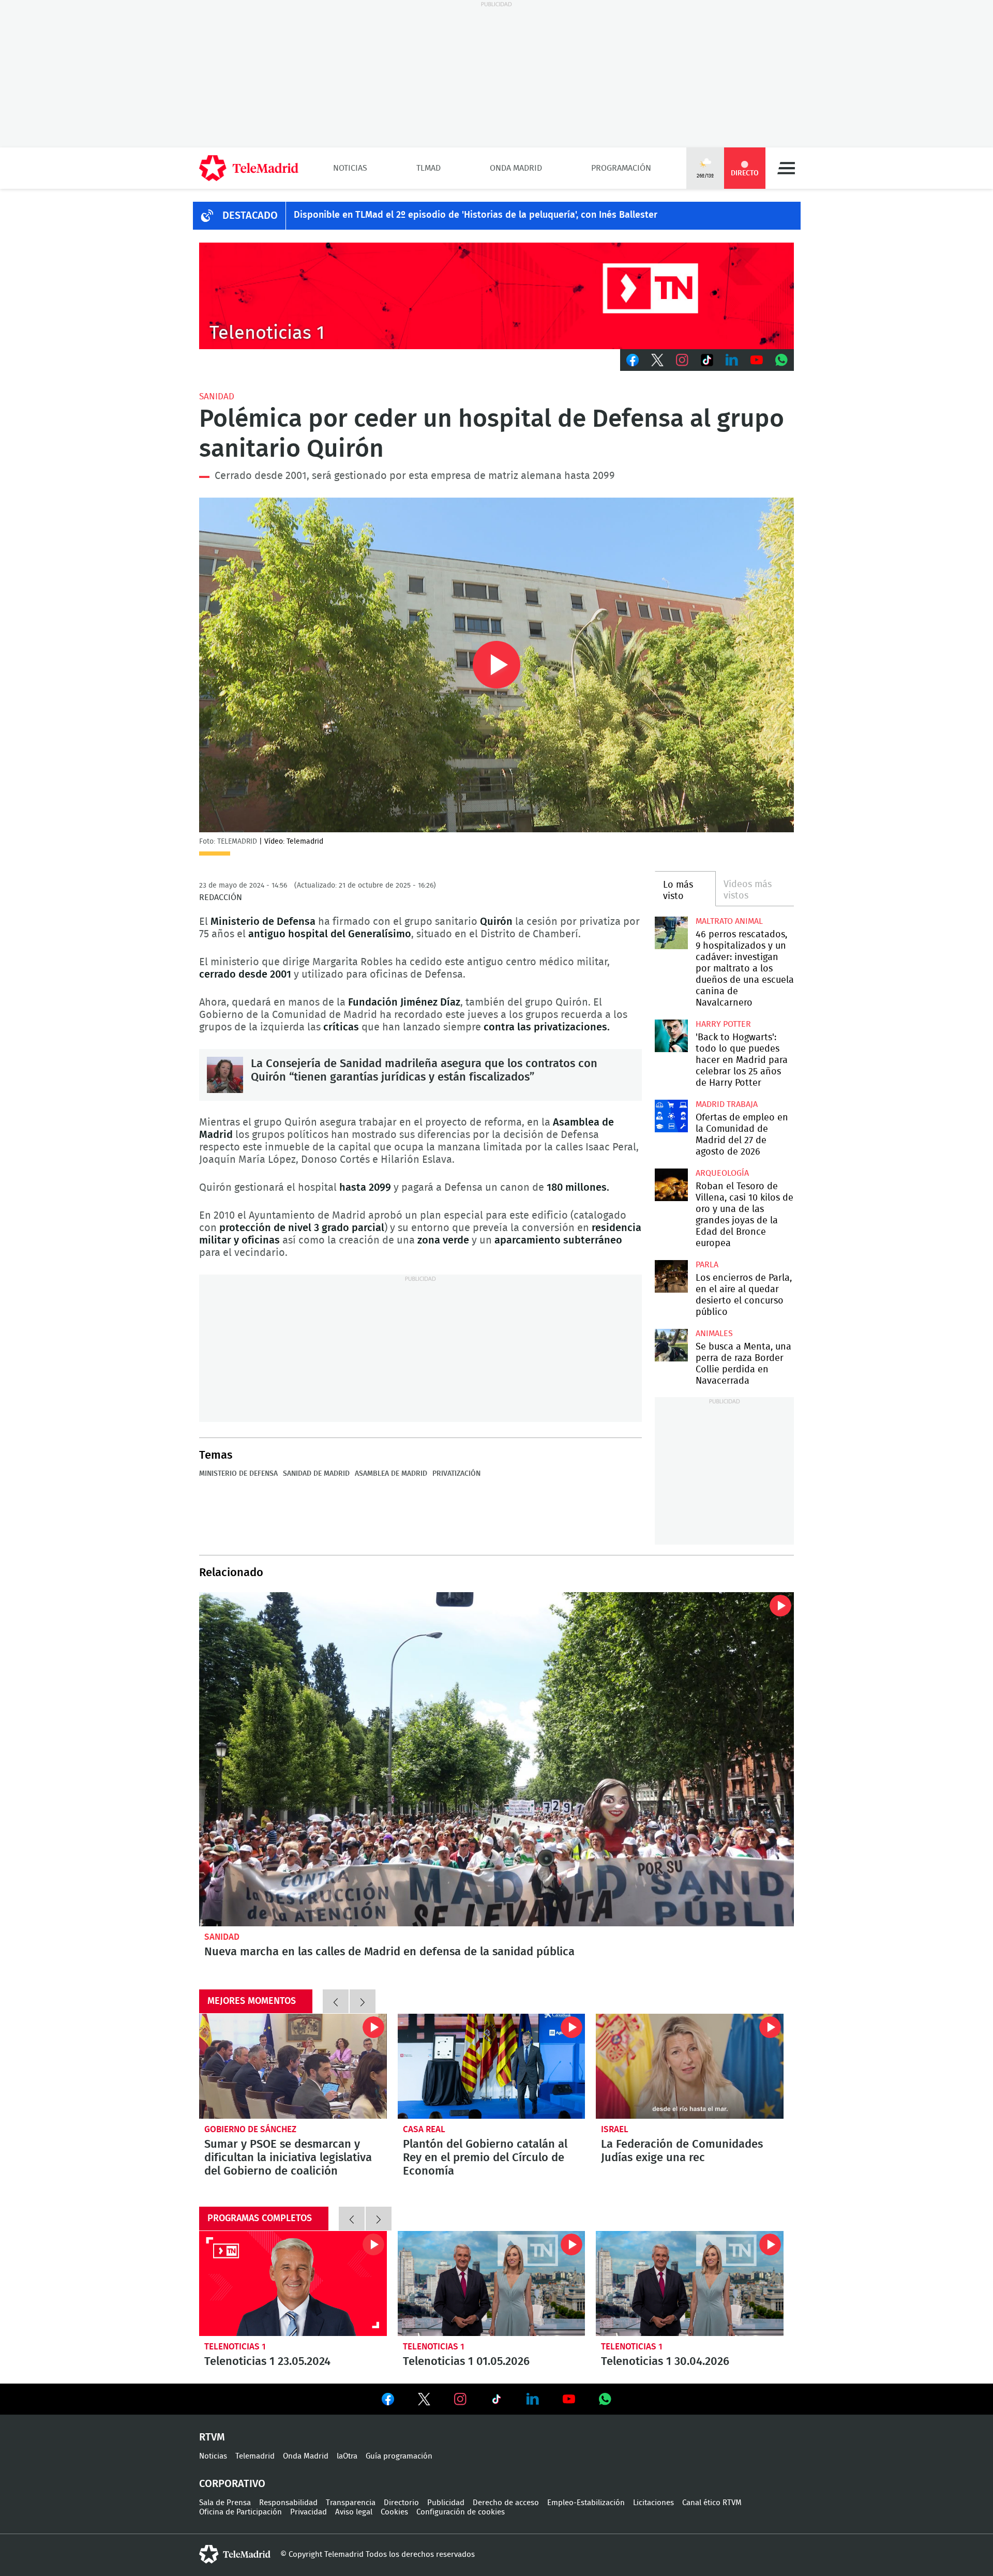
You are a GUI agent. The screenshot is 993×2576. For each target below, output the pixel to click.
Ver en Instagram (460, 2399)
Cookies (394, 2512)
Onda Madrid (516, 168)
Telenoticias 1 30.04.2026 (690, 2284)
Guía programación (399, 2456)
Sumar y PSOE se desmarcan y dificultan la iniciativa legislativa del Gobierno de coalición (293, 2066)
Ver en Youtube (569, 2399)
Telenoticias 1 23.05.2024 (293, 2284)
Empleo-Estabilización (586, 2503)
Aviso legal (354, 2512)
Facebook (633, 360)
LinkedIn (732, 360)
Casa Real (424, 2129)
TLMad (428, 168)
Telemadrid (255, 2456)
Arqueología (722, 1173)
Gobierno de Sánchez (250, 2129)
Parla (707, 1265)
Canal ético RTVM (712, 2503)
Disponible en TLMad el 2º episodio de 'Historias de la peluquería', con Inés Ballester (476, 215)
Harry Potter (723, 1024)
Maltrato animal (729, 921)
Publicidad (446, 2503)
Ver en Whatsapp (605, 2399)
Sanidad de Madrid (316, 1474)
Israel (615, 2129)
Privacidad (309, 2512)
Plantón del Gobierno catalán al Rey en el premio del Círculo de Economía (492, 2066)
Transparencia (351, 2503)
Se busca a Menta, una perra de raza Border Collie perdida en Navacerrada (671, 1345)
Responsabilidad (288, 2503)
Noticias (350, 168)
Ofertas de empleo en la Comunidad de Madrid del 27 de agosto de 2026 (671, 1116)
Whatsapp (781, 360)
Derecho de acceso (506, 2503)
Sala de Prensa (225, 2503)
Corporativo (232, 2484)
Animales (714, 1334)
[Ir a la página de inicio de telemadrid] (249, 168)
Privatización (456, 1474)
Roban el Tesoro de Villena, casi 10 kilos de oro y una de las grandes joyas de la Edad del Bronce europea (671, 1185)
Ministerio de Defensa (238, 1474)
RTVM (212, 2437)
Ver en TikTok (496, 2401)
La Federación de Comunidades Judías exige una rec (682, 2151)
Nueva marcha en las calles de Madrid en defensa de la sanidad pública (496, 1759)
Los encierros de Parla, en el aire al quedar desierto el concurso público (671, 1276)
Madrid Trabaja (727, 1104)
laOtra (347, 2456)
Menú (786, 168)
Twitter (657, 360)
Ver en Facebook (388, 2401)
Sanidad (217, 396)
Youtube (757, 360)
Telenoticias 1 (235, 2347)
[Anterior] (336, 2001)
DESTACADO (250, 216)
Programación (621, 168)
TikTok (707, 360)
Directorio (401, 2503)
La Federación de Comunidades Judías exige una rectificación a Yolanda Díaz (690, 2066)
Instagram (682, 360)
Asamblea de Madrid (391, 1474)
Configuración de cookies (461, 2512)
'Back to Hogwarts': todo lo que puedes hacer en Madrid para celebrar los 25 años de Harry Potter (671, 1036)
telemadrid (235, 2554)
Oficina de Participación (240, 2512)
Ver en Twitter (424, 2401)
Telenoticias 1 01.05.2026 (492, 2284)
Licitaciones (653, 2503)
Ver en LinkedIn (533, 2399)
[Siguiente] (363, 2001)
